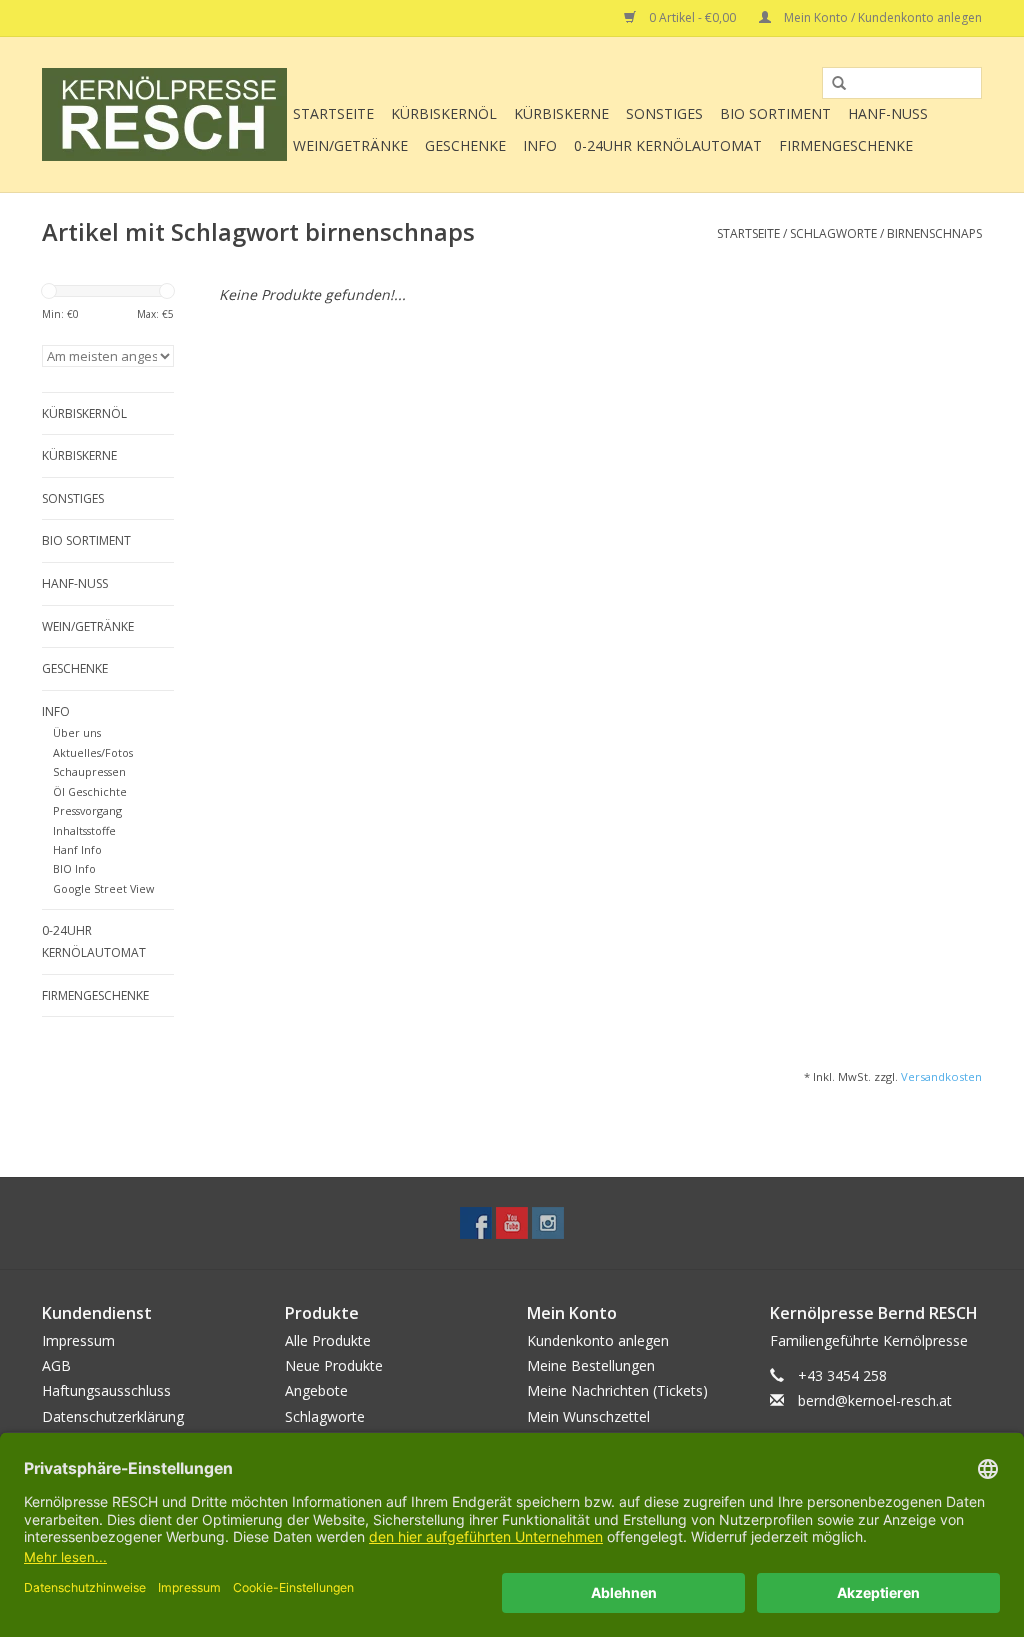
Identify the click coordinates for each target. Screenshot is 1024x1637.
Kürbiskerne (561, 113)
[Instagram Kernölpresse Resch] (548, 1223)
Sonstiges (664, 113)
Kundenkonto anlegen (598, 1340)
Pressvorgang (87, 810)
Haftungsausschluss (106, 1390)
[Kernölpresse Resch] (164, 114)
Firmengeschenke (846, 145)
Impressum (78, 1340)
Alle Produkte (328, 1340)
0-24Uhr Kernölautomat (668, 145)
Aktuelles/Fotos (93, 752)
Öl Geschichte (90, 791)
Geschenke (465, 145)
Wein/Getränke (350, 145)
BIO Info (74, 868)
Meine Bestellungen (591, 1365)
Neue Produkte (334, 1365)
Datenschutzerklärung (113, 1416)
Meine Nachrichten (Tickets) (617, 1390)
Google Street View (103, 888)
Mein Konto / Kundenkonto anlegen (881, 17)
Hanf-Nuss (888, 113)
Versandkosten (941, 1076)
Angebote (316, 1390)
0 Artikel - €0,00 (692, 17)
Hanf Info (77, 849)
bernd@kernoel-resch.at (875, 1400)
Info (540, 145)
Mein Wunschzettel (588, 1416)
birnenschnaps (934, 233)
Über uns (77, 732)
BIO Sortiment (775, 113)
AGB (56, 1365)
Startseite (333, 113)
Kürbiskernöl (444, 113)
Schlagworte (833, 233)
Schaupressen (89, 771)
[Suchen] (832, 84)
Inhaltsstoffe (84, 830)
